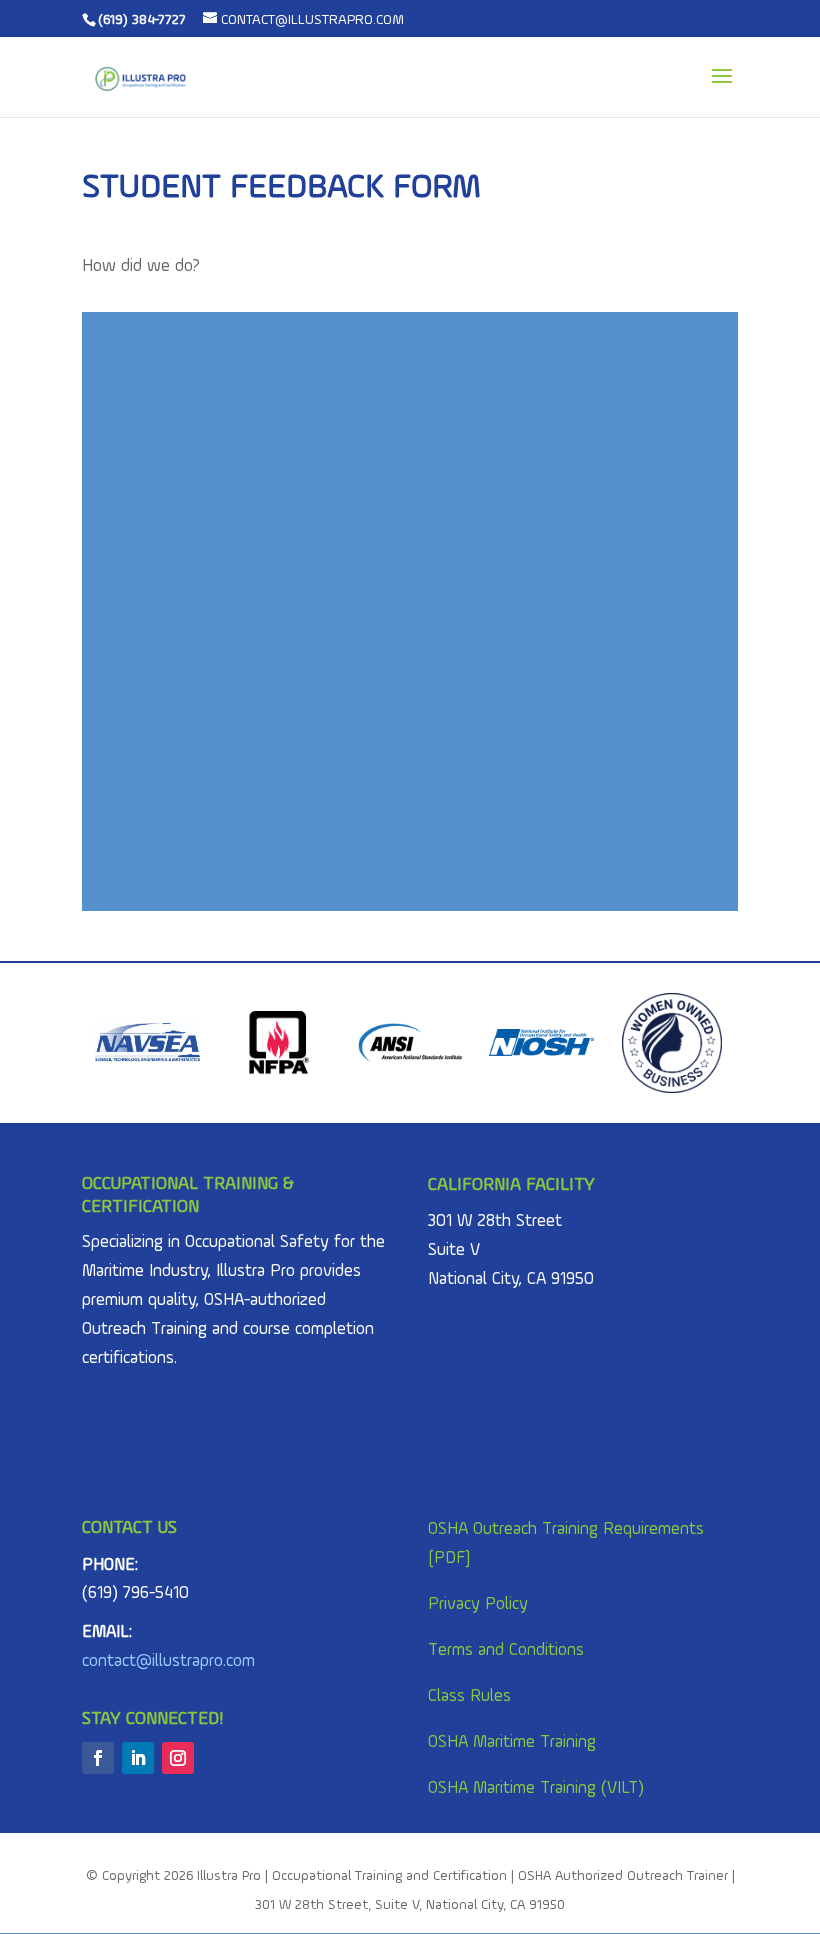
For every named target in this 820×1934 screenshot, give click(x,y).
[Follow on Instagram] (178, 1758)
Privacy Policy (478, 1604)
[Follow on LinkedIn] (138, 1758)
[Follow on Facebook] (98, 1758)
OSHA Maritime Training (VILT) (536, 1788)
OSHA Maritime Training (512, 1742)
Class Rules (469, 1696)
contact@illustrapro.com (168, 1661)
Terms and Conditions (506, 1650)
